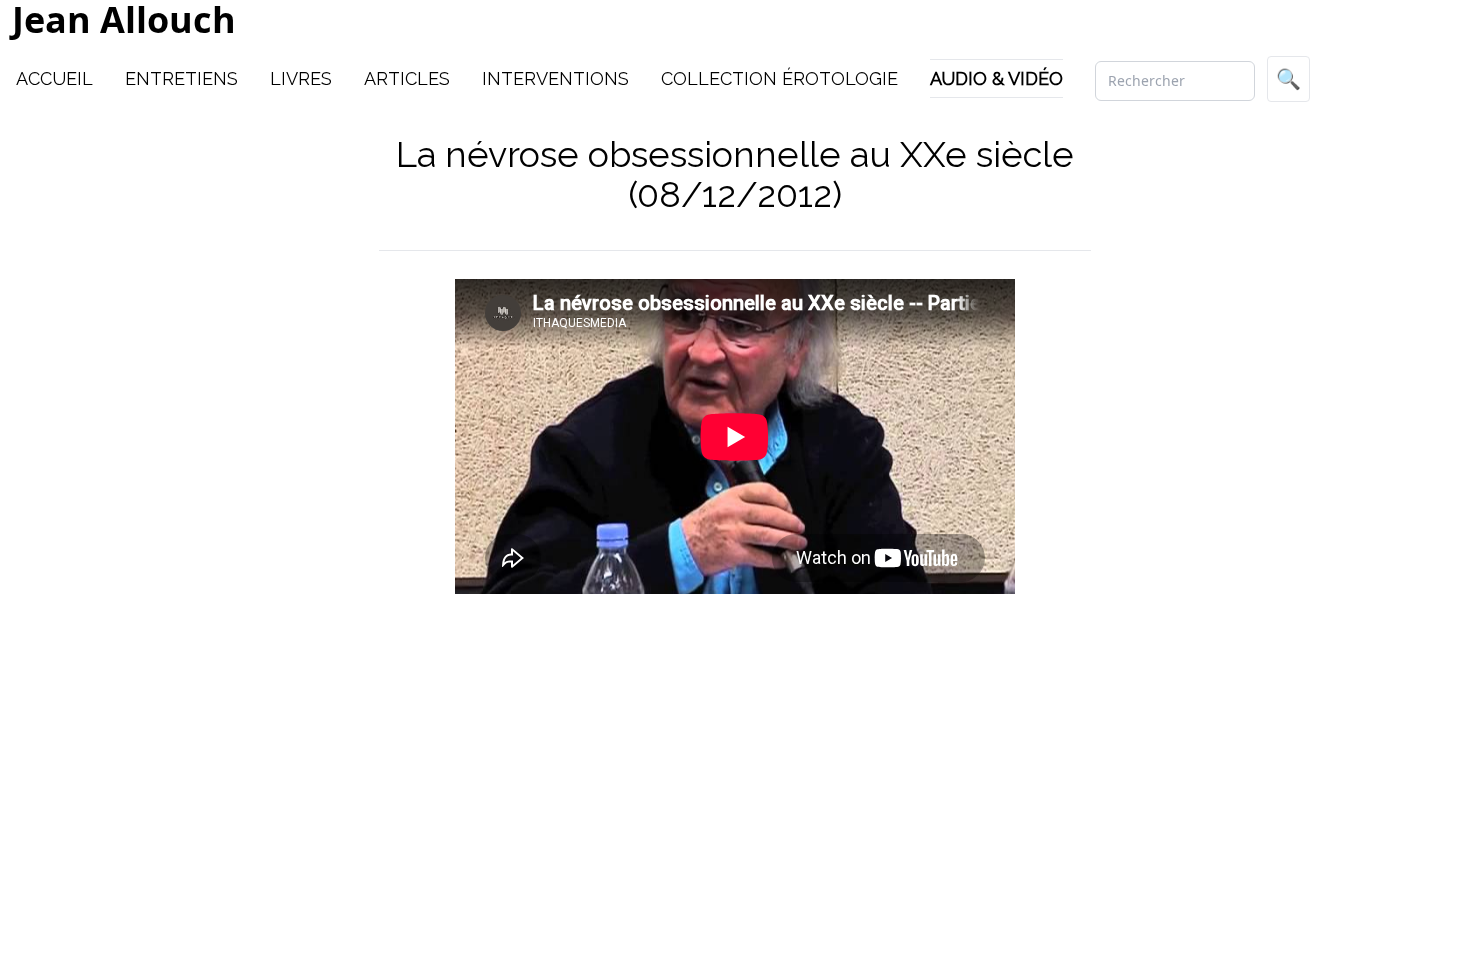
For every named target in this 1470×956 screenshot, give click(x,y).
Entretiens (181, 78)
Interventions (555, 78)
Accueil (54, 78)
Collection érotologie (779, 78)
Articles (407, 78)
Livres (301, 78)
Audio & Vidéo (996, 78)
